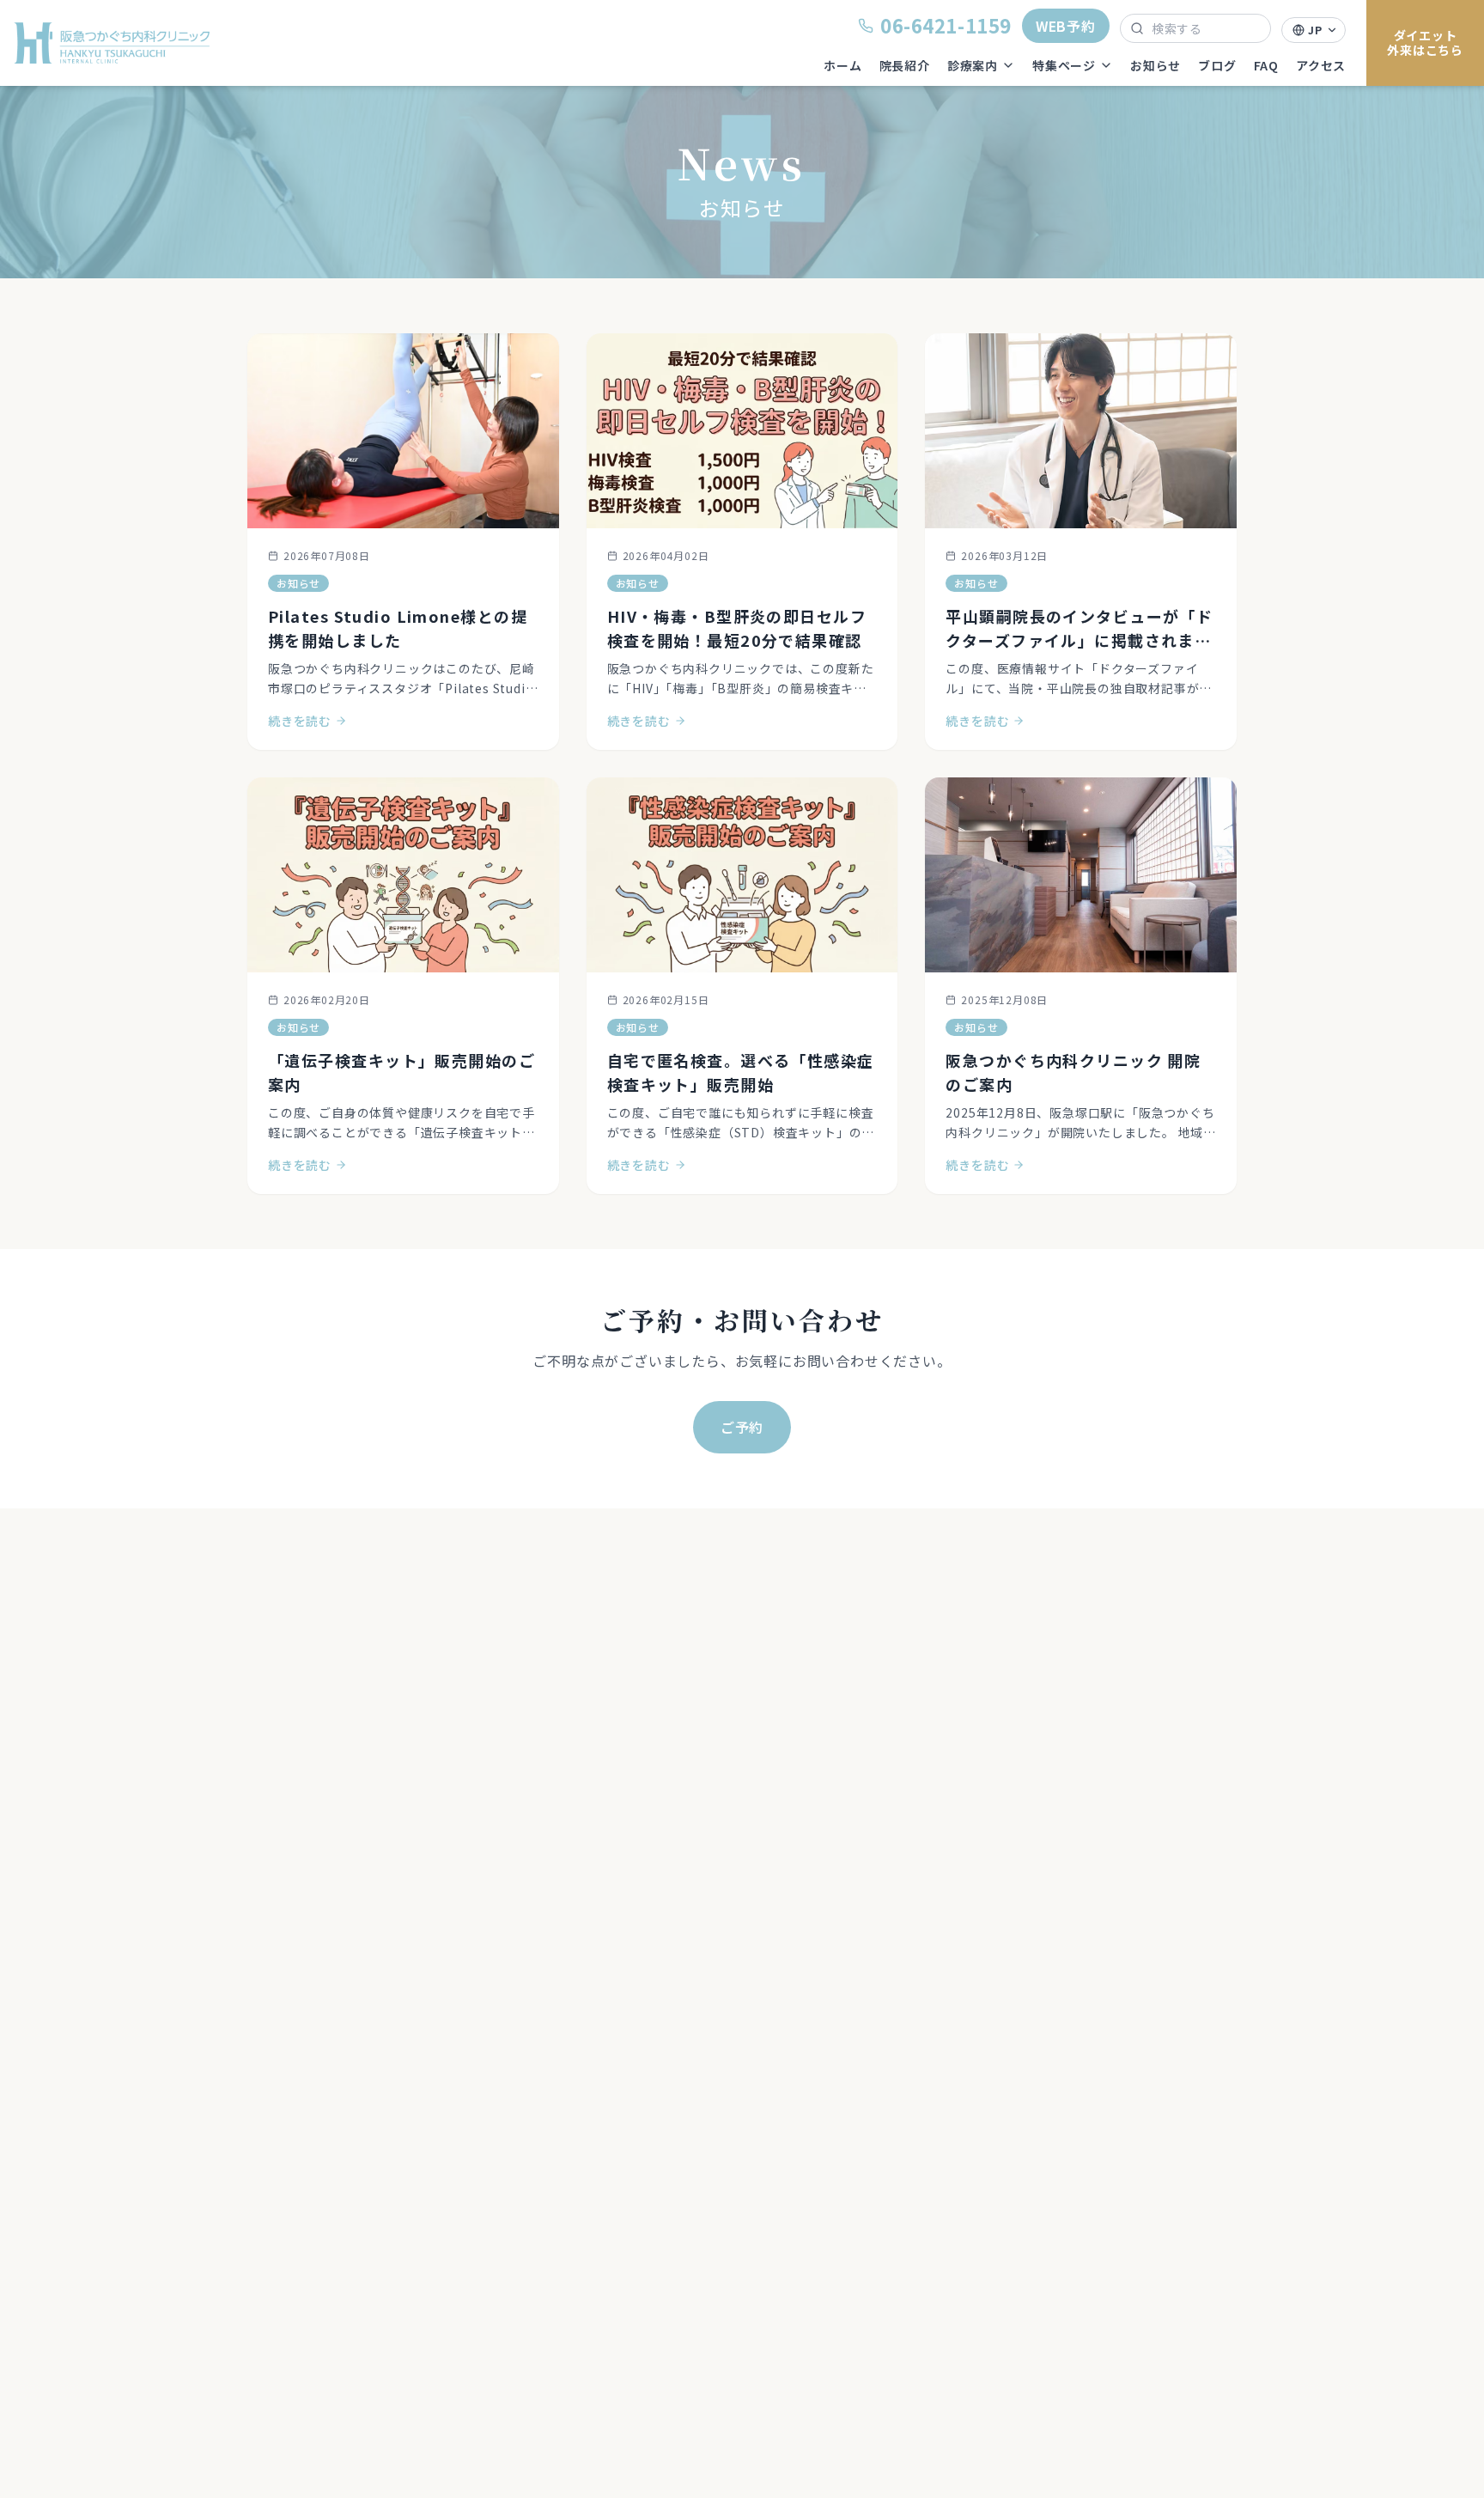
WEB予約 (1066, 26)
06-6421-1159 (946, 25)
